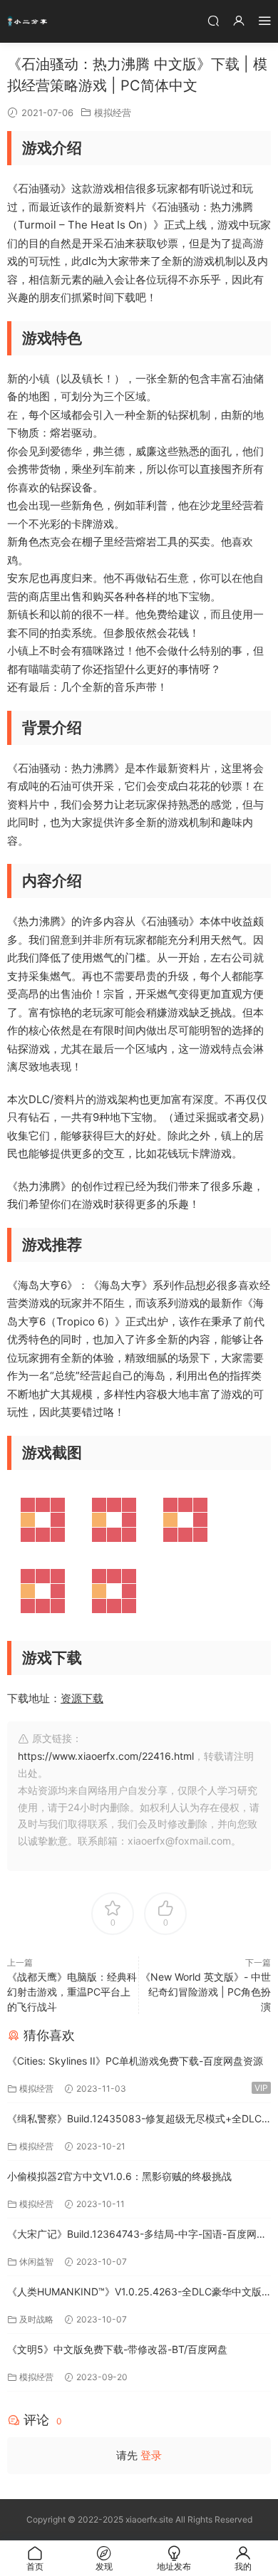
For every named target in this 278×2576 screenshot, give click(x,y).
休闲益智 (36, 2262)
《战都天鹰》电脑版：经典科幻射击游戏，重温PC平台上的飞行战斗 (72, 1992)
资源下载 (82, 1698)
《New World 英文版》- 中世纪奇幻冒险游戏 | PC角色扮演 (206, 1992)
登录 (151, 2455)
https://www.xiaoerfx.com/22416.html (106, 1756)
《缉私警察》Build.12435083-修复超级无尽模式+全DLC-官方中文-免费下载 (137, 2120)
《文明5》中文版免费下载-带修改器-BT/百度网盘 (117, 2349)
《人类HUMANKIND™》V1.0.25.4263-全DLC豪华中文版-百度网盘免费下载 (137, 2293)
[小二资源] (29, 21)
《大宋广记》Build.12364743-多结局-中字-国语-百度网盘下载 (137, 2235)
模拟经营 (113, 113)
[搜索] (213, 20)
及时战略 (36, 2319)
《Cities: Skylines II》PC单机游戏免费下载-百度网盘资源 (135, 2061)
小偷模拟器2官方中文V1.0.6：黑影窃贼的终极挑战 (119, 2176)
